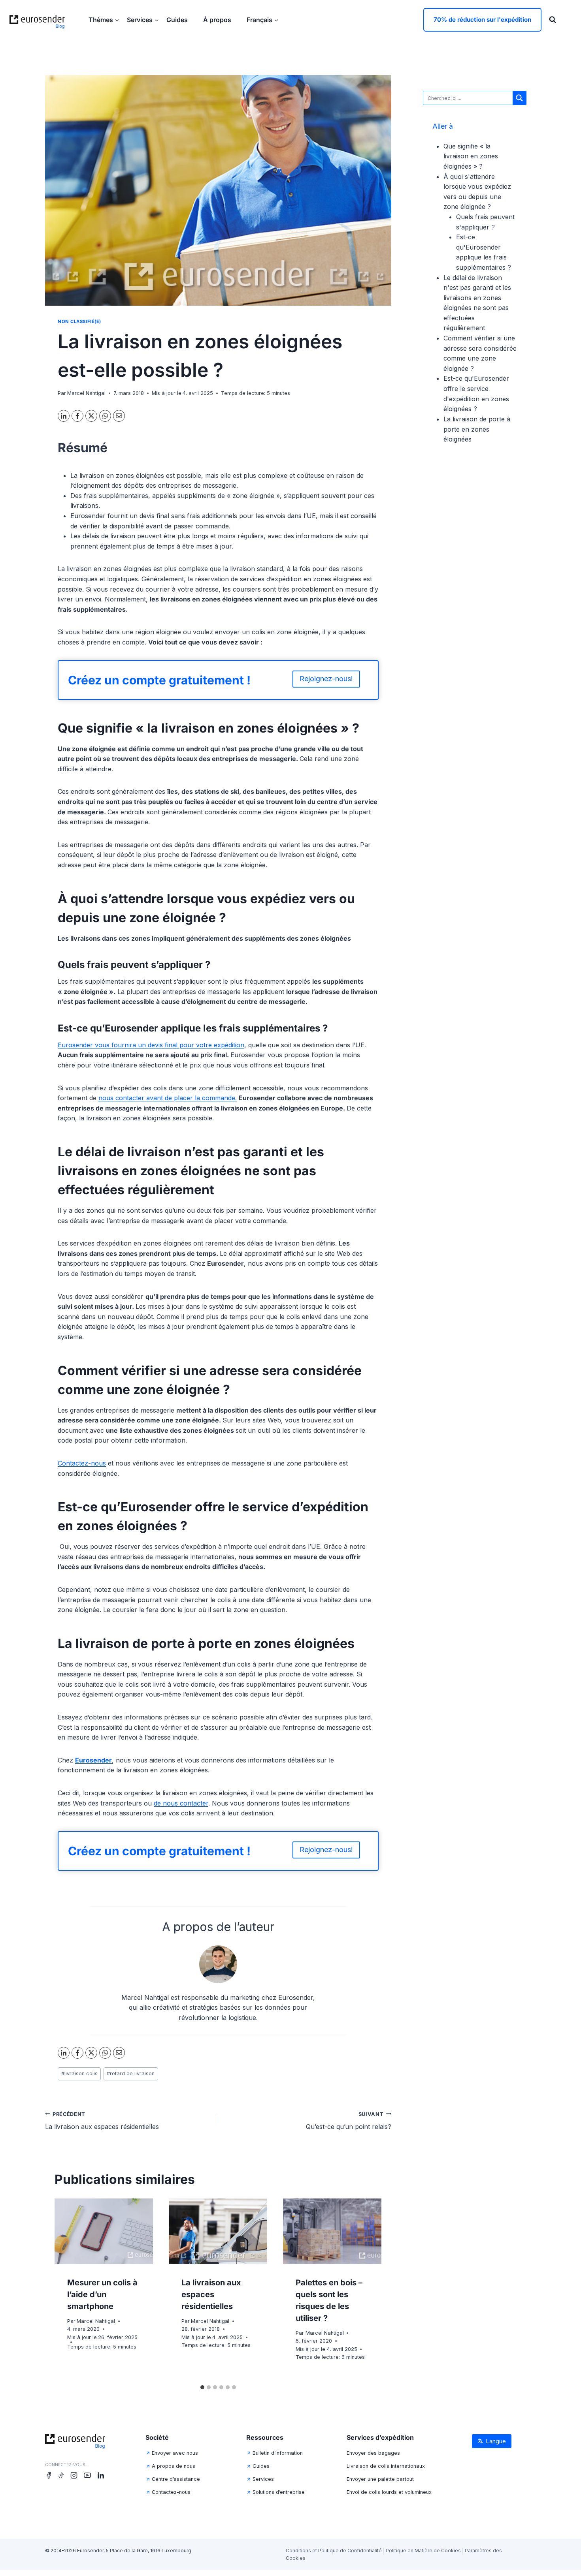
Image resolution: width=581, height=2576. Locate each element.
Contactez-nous (82, 1463)
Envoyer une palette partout (380, 2479)
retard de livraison (131, 2073)
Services (263, 2479)
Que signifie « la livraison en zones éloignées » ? (471, 156)
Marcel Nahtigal (86, 393)
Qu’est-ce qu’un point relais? (349, 2121)
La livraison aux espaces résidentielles (102, 2121)
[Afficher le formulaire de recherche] (553, 20)
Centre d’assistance (176, 2479)
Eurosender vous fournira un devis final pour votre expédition (151, 1045)
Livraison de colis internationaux (386, 2466)
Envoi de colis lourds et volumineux (389, 2492)
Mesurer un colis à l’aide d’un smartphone (102, 2294)
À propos (218, 20)
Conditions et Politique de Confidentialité (334, 2551)
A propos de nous (174, 2466)
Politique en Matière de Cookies (423, 2551)
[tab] (202, 2387)
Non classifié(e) (79, 321)
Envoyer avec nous (175, 2453)
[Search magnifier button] (519, 98)
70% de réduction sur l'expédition (482, 20)
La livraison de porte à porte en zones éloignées (477, 429)
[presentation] (104, 2231)
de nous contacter (181, 1803)
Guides (178, 20)
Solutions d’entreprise (279, 2492)
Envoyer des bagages (373, 2453)
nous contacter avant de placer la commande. (168, 1098)
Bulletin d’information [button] (278, 2453)
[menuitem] (263, 20)
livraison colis (79, 2073)
